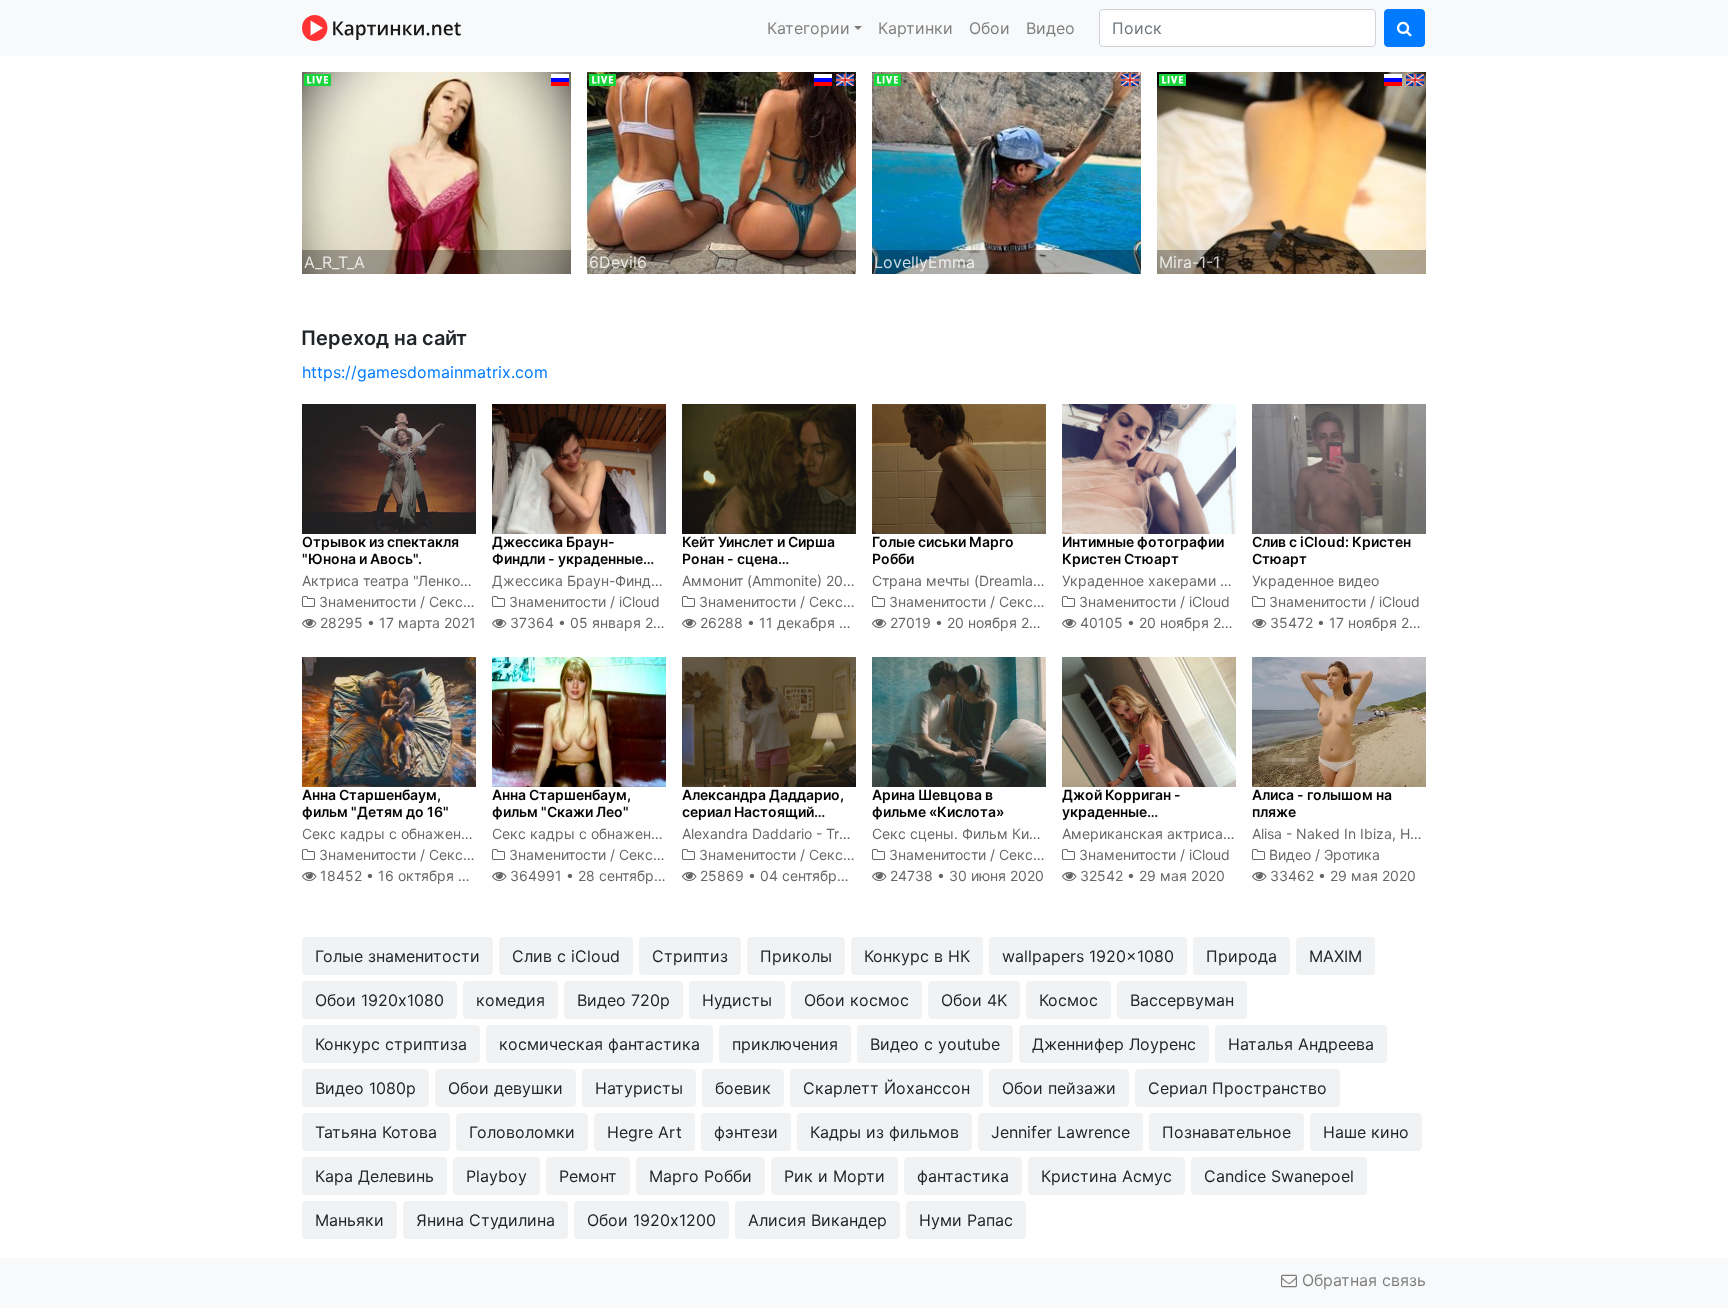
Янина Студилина (485, 1220)
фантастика (963, 1176)
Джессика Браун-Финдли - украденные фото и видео (567, 558)
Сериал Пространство (1237, 1088)
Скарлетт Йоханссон (886, 1088)
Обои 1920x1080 (379, 1000)
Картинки (915, 28)
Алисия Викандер (817, 1220)
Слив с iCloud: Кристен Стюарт (1331, 550)
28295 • (396, 622)
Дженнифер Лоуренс (1114, 1044)
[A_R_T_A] (436, 171)
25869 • (789, 875)
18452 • (404, 875)
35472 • (1350, 622)
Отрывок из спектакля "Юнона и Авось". (380, 550)
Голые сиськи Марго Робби (943, 550)
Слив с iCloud (566, 956)
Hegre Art (644, 1132)
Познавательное (1226, 1132)
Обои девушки (505, 1088)
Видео (1050, 28)
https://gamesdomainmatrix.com (425, 372)
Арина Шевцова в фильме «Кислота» (938, 803)
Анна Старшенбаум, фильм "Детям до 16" (375, 803)
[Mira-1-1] (1291, 171)
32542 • (1150, 875)
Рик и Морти (834, 1176)
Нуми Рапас (966, 1220)
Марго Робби (700, 1176)
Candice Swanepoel (1279, 1176)
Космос (1068, 1000)
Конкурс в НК (917, 956)
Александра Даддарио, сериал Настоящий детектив (763, 811)
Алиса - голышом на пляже (1322, 803)
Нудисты (737, 1000)
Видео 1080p (365, 1088)
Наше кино (1366, 1132)
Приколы (796, 956)
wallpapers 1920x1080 (1088, 956)
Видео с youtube (935, 1044)
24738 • (965, 875)
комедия (510, 1000)
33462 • (1341, 875)
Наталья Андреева (1301, 1044)
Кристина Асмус (1106, 1176)
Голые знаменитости (397, 956)
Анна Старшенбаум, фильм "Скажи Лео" (561, 803)
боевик (743, 1088)
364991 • (603, 875)
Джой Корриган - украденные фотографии (1121, 811)
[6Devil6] (721, 171)
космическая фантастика (599, 1044)
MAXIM (1335, 956)
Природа (1241, 956)
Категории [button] (808, 28)
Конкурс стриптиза (391, 1044)
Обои (989, 28)
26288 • (784, 622)
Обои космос (856, 1000)
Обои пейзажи (1059, 1088)
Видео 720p (623, 1000)
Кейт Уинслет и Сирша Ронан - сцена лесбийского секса (758, 558)
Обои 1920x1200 (651, 1220)
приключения (785, 1044)
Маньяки (349, 1220)
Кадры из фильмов (884, 1132)
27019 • (970, 622)
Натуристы (639, 1088)
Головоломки (522, 1132)
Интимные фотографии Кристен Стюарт (1143, 550)
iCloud (639, 601)
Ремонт (588, 1176)
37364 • (591, 622)
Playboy (496, 1176)
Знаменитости (367, 601)
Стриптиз (690, 956)
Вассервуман (1182, 1000)
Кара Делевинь (374, 1176)
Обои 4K (974, 1000)
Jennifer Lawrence (1060, 1132)
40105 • (1161, 622)
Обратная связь (1361, 1280)
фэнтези (746, 1132)
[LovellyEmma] (1006, 171)
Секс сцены (470, 601)
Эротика (1352, 854)
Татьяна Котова (376, 1132)
